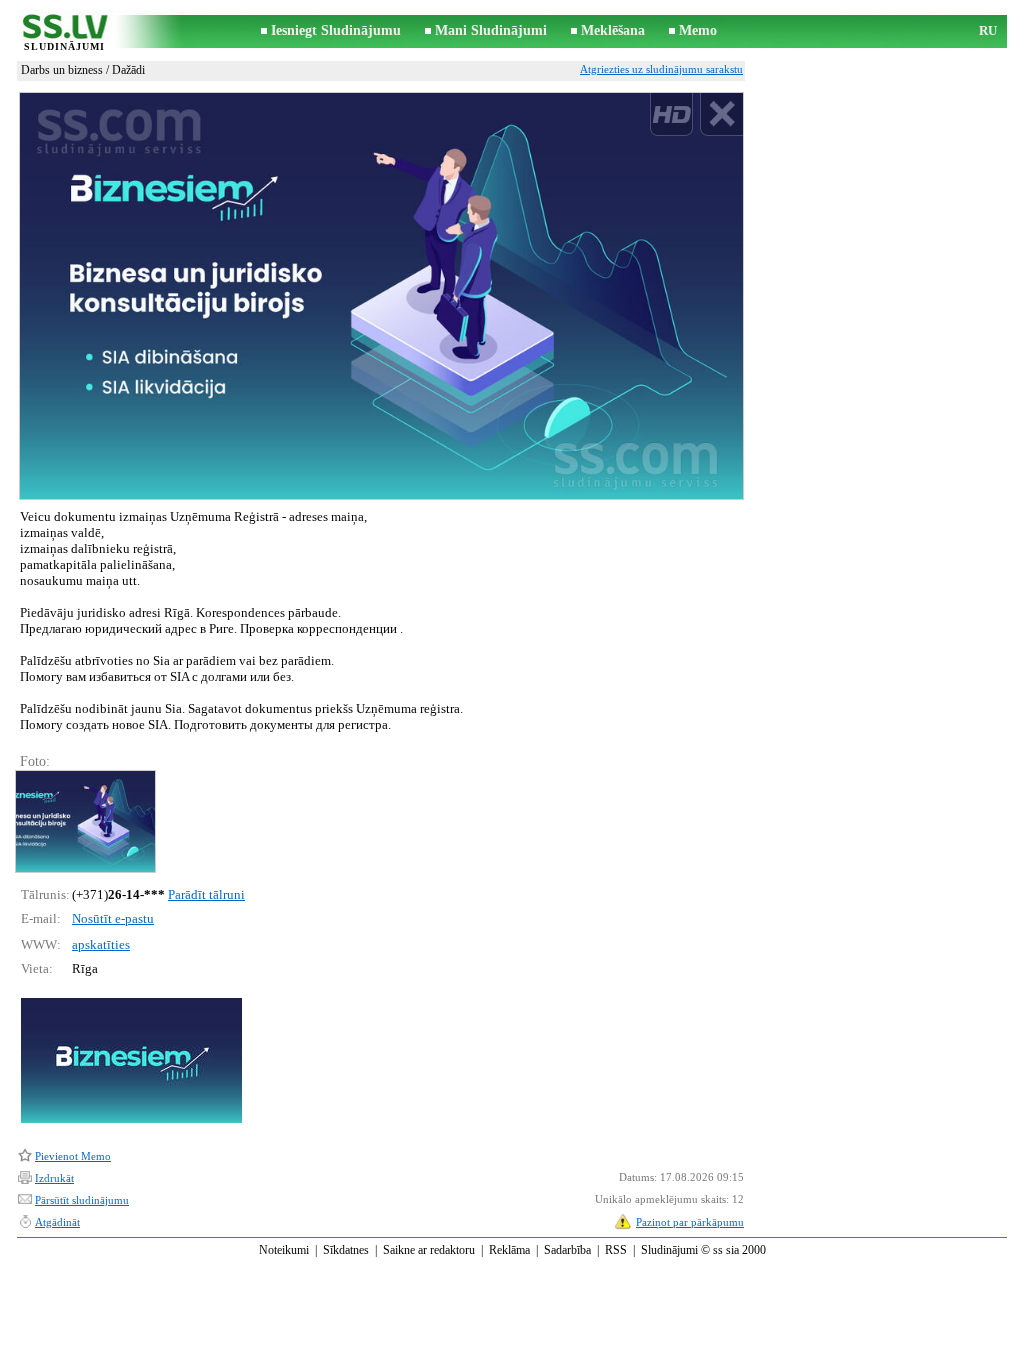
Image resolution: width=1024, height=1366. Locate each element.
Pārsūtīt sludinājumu (82, 1200)
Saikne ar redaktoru (429, 1250)
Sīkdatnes (346, 1250)
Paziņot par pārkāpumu (690, 1222)
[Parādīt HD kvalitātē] (381, 296)
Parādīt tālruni (206, 894)
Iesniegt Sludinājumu (336, 30)
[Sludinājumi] (64, 32)
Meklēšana (613, 30)
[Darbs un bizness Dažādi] (84, 821)
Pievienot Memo (73, 1156)
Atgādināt (57, 1222)
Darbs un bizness (62, 70)
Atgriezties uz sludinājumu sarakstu (661, 69)
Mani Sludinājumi (491, 30)
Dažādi (128, 70)
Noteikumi (284, 1250)
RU (988, 30)
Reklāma (509, 1250)
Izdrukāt (54, 1178)
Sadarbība (567, 1250)
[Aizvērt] (721, 114)
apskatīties (101, 944)
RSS (616, 1250)
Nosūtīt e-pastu (113, 918)
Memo (698, 30)
